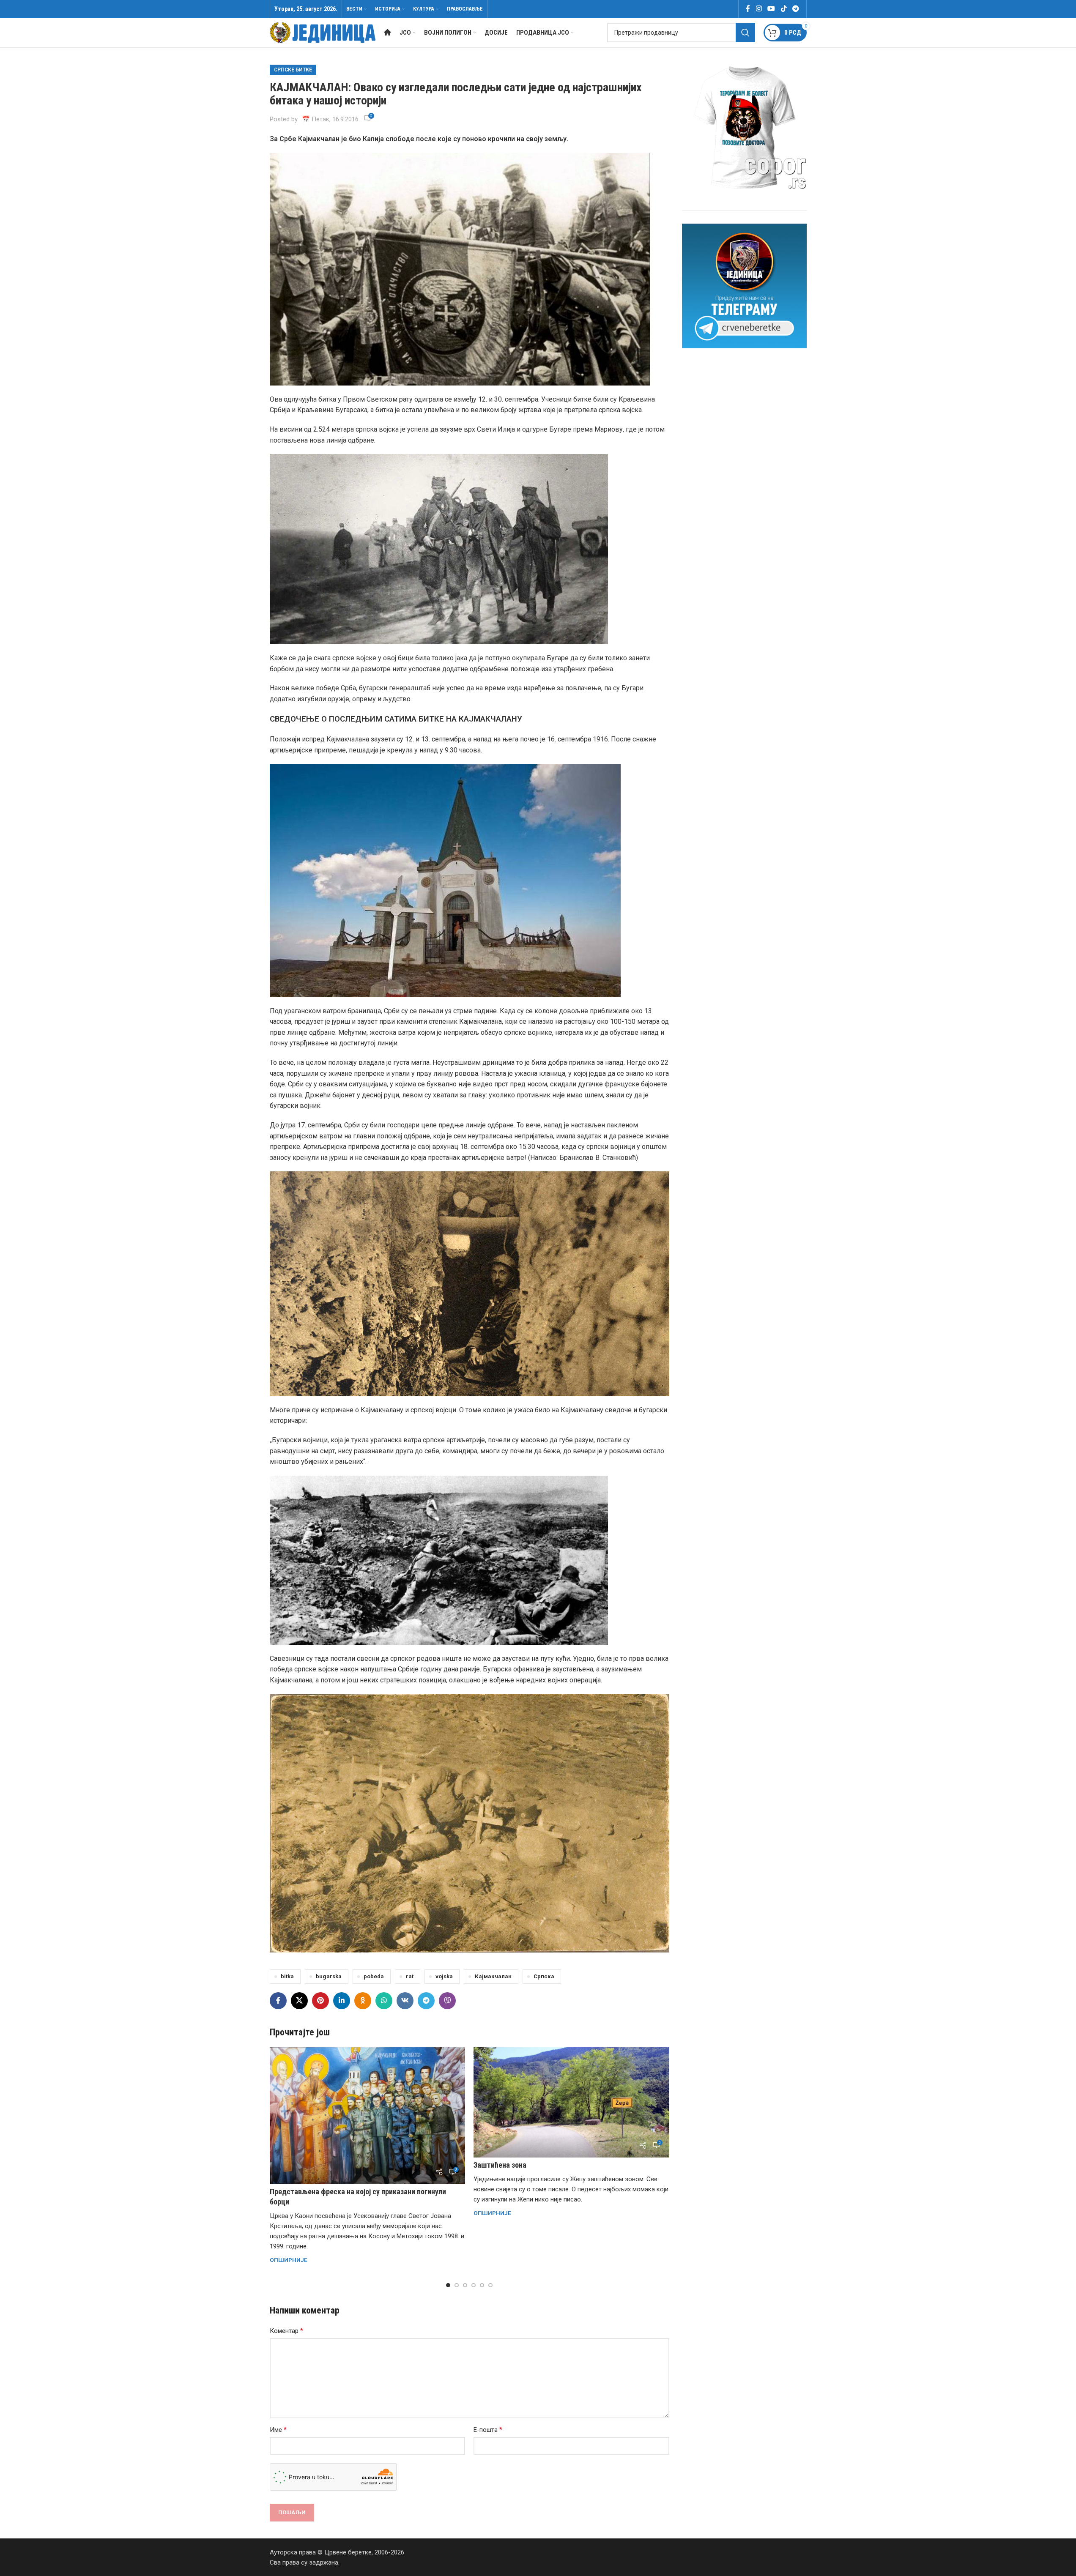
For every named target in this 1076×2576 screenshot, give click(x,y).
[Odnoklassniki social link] (363, 2001)
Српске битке (293, 70)
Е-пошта (488, 2430)
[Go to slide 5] (482, 2285)
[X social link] (299, 2001)
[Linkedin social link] (342, 2001)
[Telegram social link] (795, 9)
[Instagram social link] (759, 9)
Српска (544, 1976)
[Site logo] (323, 32)
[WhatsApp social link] (384, 2001)
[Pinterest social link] (320, 2001)
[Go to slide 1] (448, 2285)
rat (410, 1976)
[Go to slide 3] (465, 2285)
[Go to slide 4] (474, 2285)
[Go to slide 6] (490, 2285)
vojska (444, 1976)
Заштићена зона (500, 2165)
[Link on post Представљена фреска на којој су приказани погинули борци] (368, 2116)
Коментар (286, 2331)
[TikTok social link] (784, 9)
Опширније (289, 2260)
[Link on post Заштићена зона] (571, 2102)
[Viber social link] (447, 2001)
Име (278, 2430)
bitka (287, 1976)
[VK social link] (405, 2001)
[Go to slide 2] (457, 2285)
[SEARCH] (745, 33)
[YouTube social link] (771, 9)
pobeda (374, 1976)
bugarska (329, 1976)
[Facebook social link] (748, 9)
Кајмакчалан (493, 1976)
